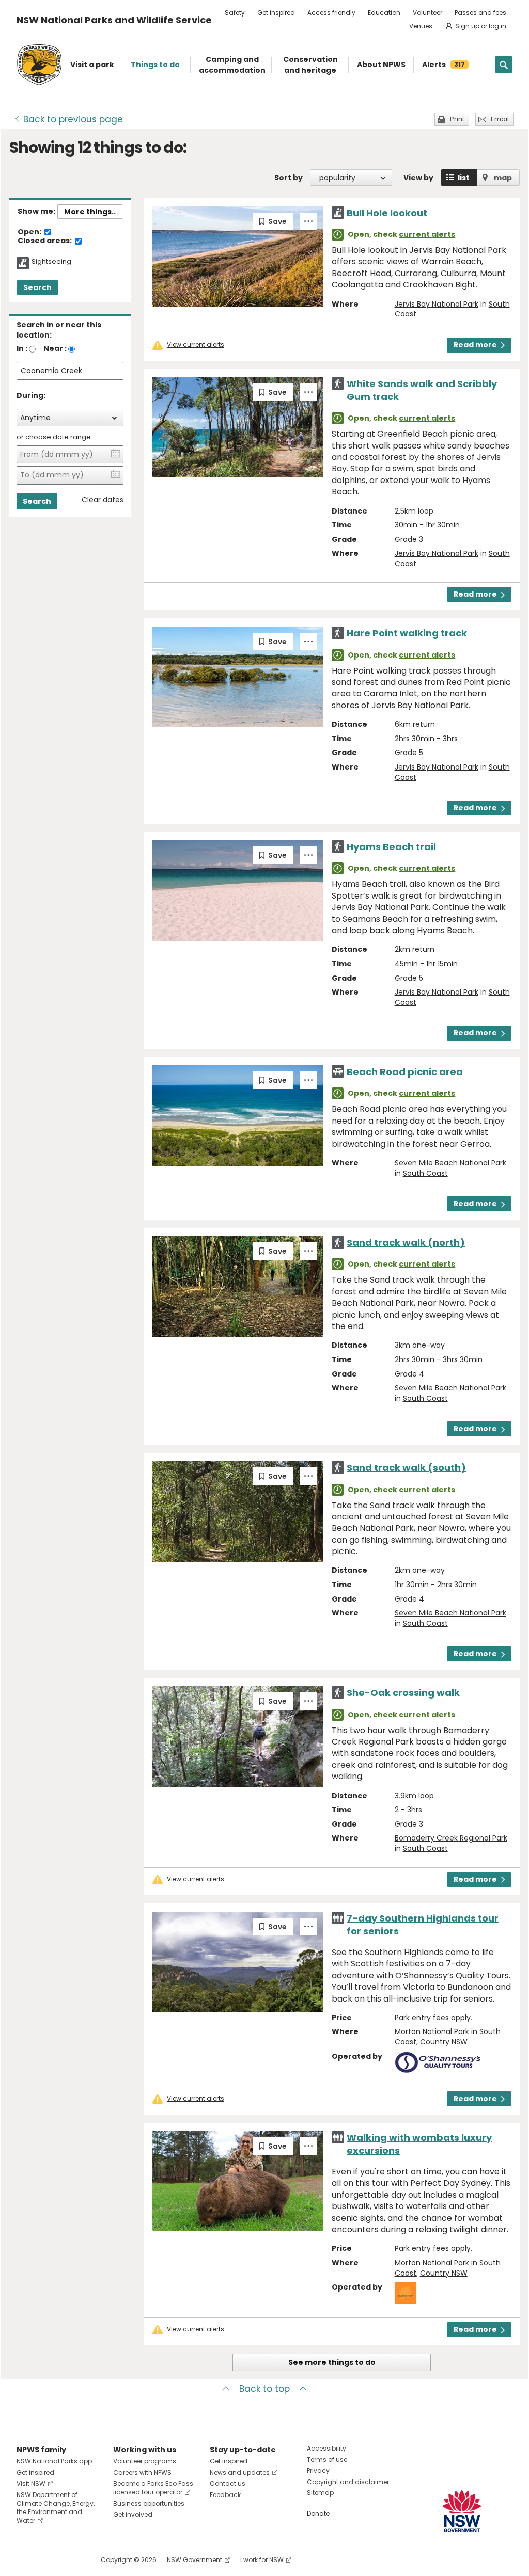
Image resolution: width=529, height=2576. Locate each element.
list (464, 178)
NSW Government (195, 2560)
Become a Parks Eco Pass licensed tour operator (153, 2488)
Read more (475, 345)
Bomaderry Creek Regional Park (451, 1838)
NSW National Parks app (54, 2461)
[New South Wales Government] (462, 2511)
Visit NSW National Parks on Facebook (26, 2560)
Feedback (225, 2495)
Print (457, 119)
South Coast (425, 1173)
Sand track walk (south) (406, 1468)
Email (500, 119)
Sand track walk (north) (406, 1243)
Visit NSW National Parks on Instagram (48, 2560)
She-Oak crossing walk (403, 1693)
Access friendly (331, 13)
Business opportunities (149, 2503)
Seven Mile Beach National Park (450, 1163)
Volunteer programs (145, 2461)
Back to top (264, 2389)
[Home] (39, 65)
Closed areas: (45, 241)
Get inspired (276, 13)
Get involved (133, 2514)
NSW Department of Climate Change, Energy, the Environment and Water (56, 2508)
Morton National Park (432, 2031)
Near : (55, 348)
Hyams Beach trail (391, 847)
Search (37, 287)
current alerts (427, 234)
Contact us (228, 2483)
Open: (30, 232)
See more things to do (332, 2362)
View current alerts (196, 345)
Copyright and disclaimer (348, 2482)
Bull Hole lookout (387, 213)
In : (22, 348)
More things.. (90, 212)
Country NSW (444, 2042)
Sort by (289, 178)
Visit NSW (31, 2483)
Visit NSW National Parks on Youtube (71, 2560)
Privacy (318, 2470)
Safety (235, 13)
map (503, 178)
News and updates (240, 2473)
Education (384, 13)
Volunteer (427, 13)
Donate (318, 2513)
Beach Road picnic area (405, 1072)
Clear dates (103, 500)
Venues (421, 26)
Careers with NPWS (142, 2473)
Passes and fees (480, 13)
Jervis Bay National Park (437, 304)
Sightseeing (51, 262)
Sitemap (320, 2493)
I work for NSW (262, 2560)
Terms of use (327, 2460)
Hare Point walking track (407, 633)
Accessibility (326, 2448)
